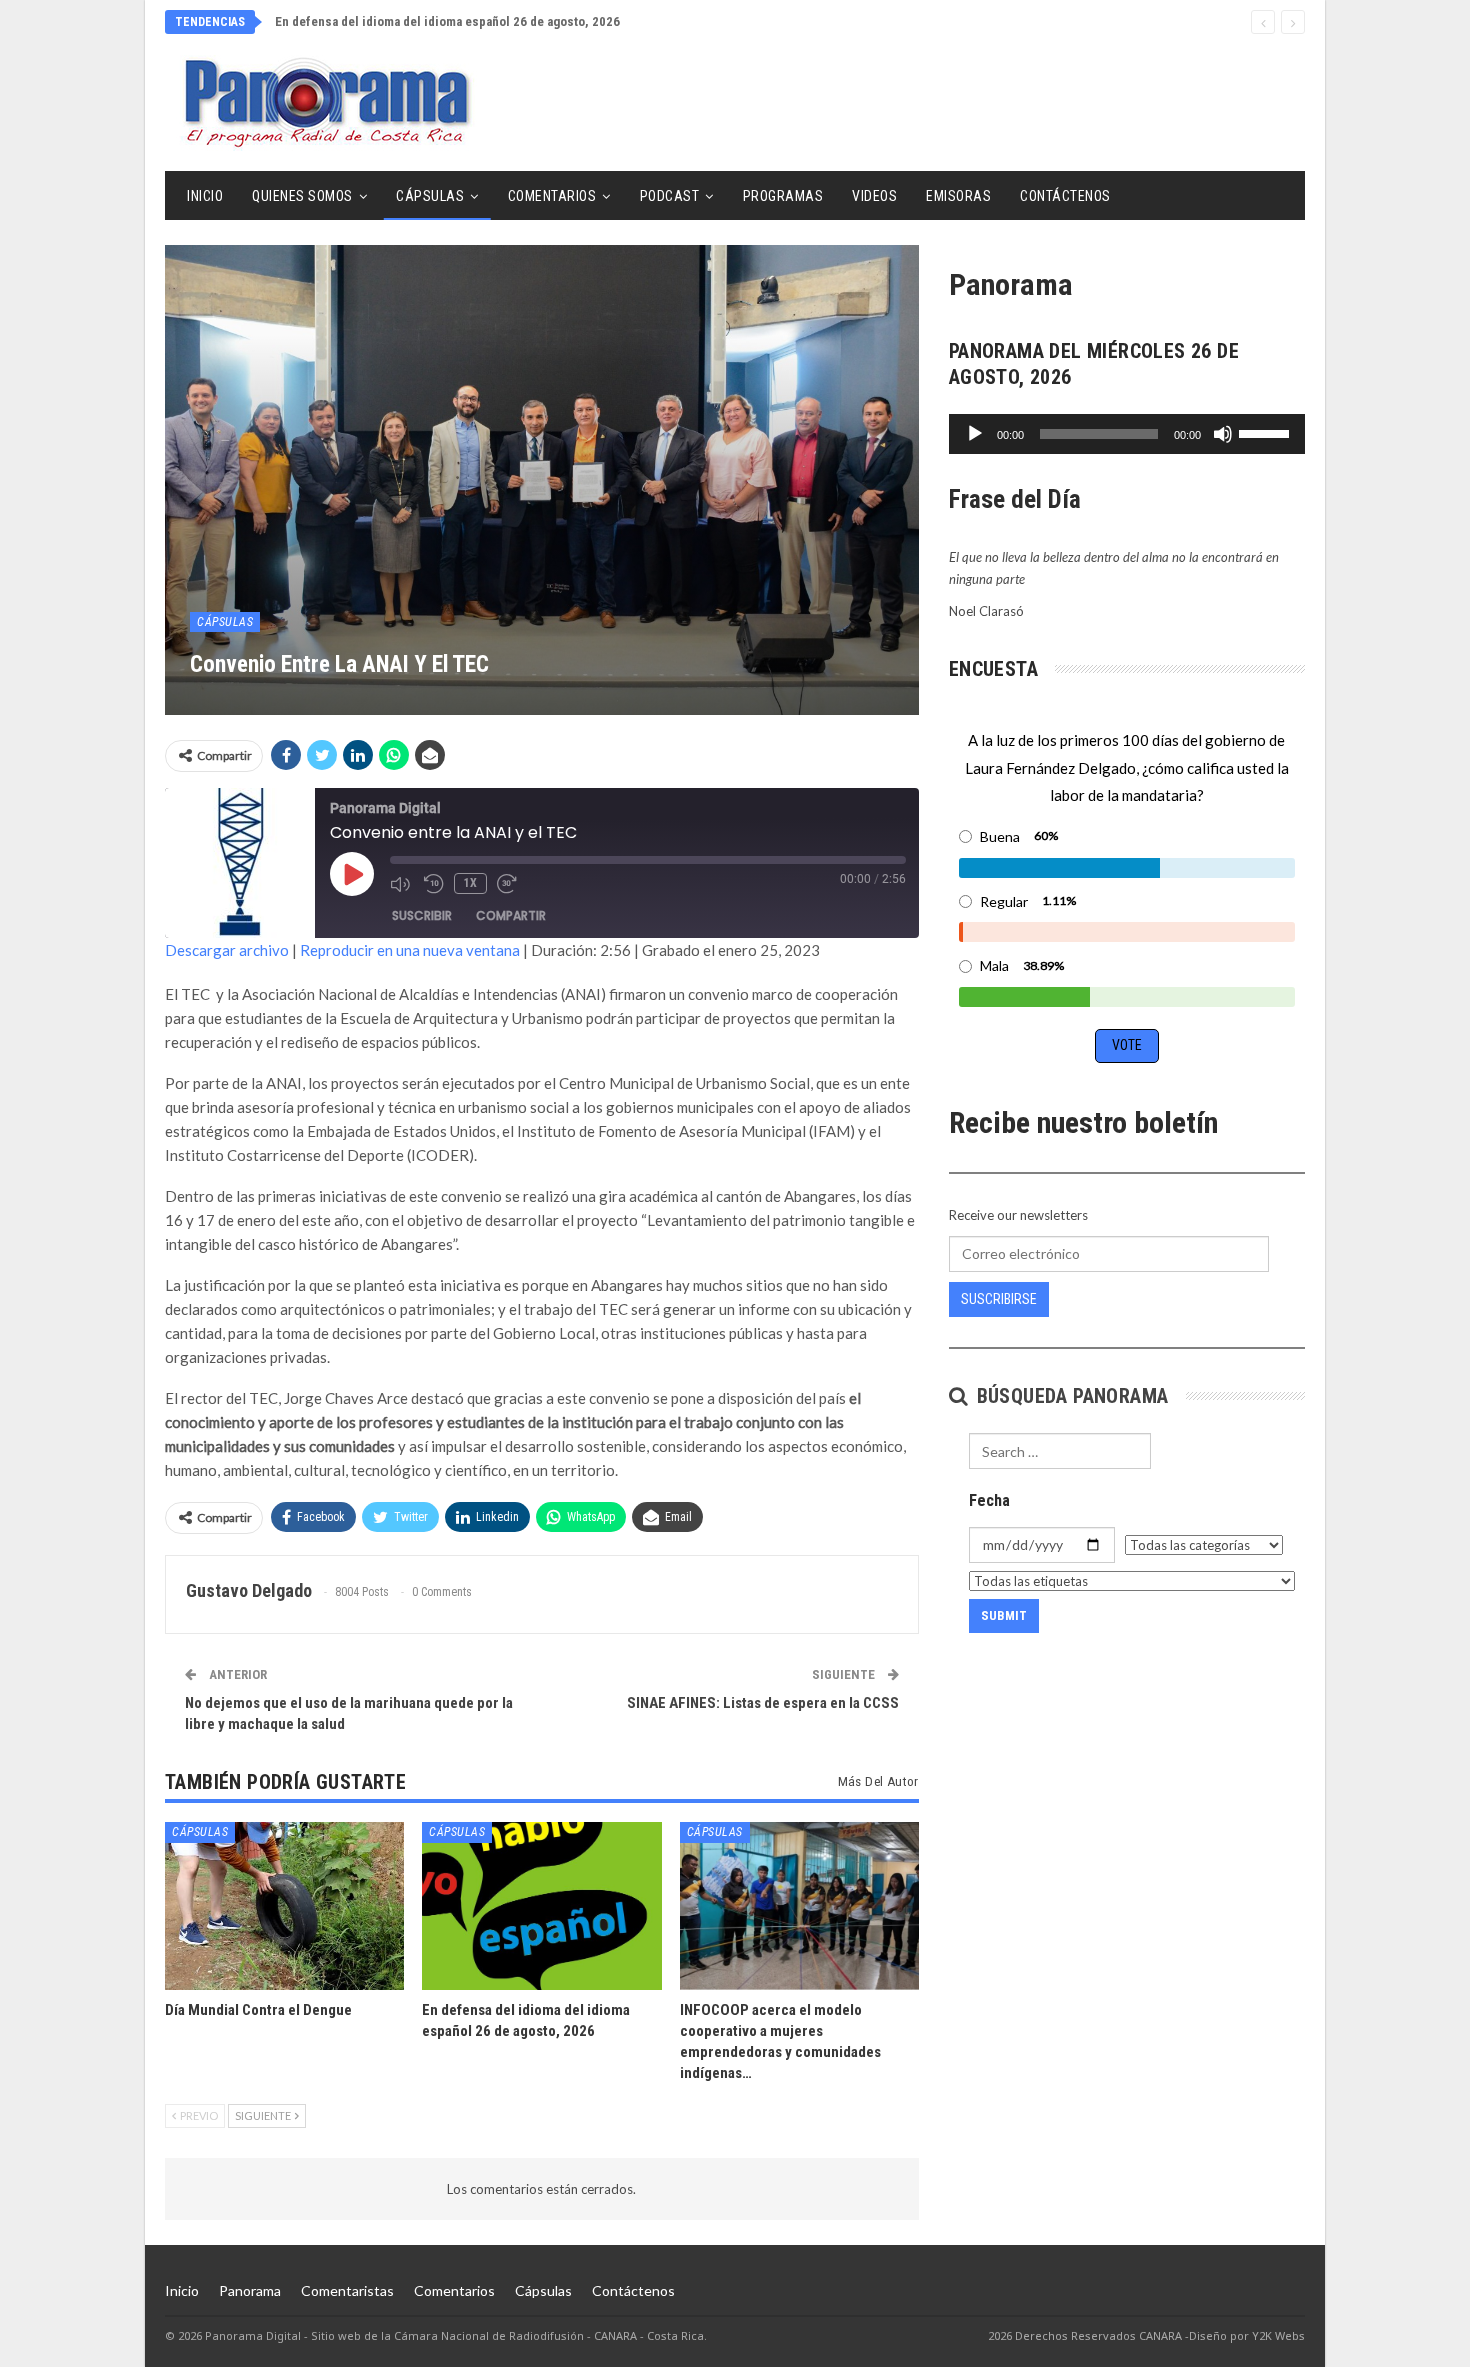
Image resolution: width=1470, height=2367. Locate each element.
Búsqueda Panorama (1069, 1396)
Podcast (670, 196)
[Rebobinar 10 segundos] (434, 884)
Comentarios (552, 196)
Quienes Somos (302, 196)
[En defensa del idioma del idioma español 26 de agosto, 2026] (541, 1905)
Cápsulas (430, 196)
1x (470, 883)
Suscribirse (999, 1299)
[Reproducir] (975, 434)
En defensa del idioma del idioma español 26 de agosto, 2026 (447, 21)
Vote (1127, 1045)
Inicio (205, 196)
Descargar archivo (227, 950)
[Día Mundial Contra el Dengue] (284, 1905)
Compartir (511, 915)
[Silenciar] (1223, 434)
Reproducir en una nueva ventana (410, 950)
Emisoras (958, 196)
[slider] (1267, 432)
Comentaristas (347, 2290)
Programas (783, 196)
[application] (1127, 434)
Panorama (250, 2290)
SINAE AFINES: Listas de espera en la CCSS (763, 1703)
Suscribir (422, 915)
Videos (874, 196)
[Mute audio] (402, 884)
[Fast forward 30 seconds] (509, 884)
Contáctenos (1065, 196)
